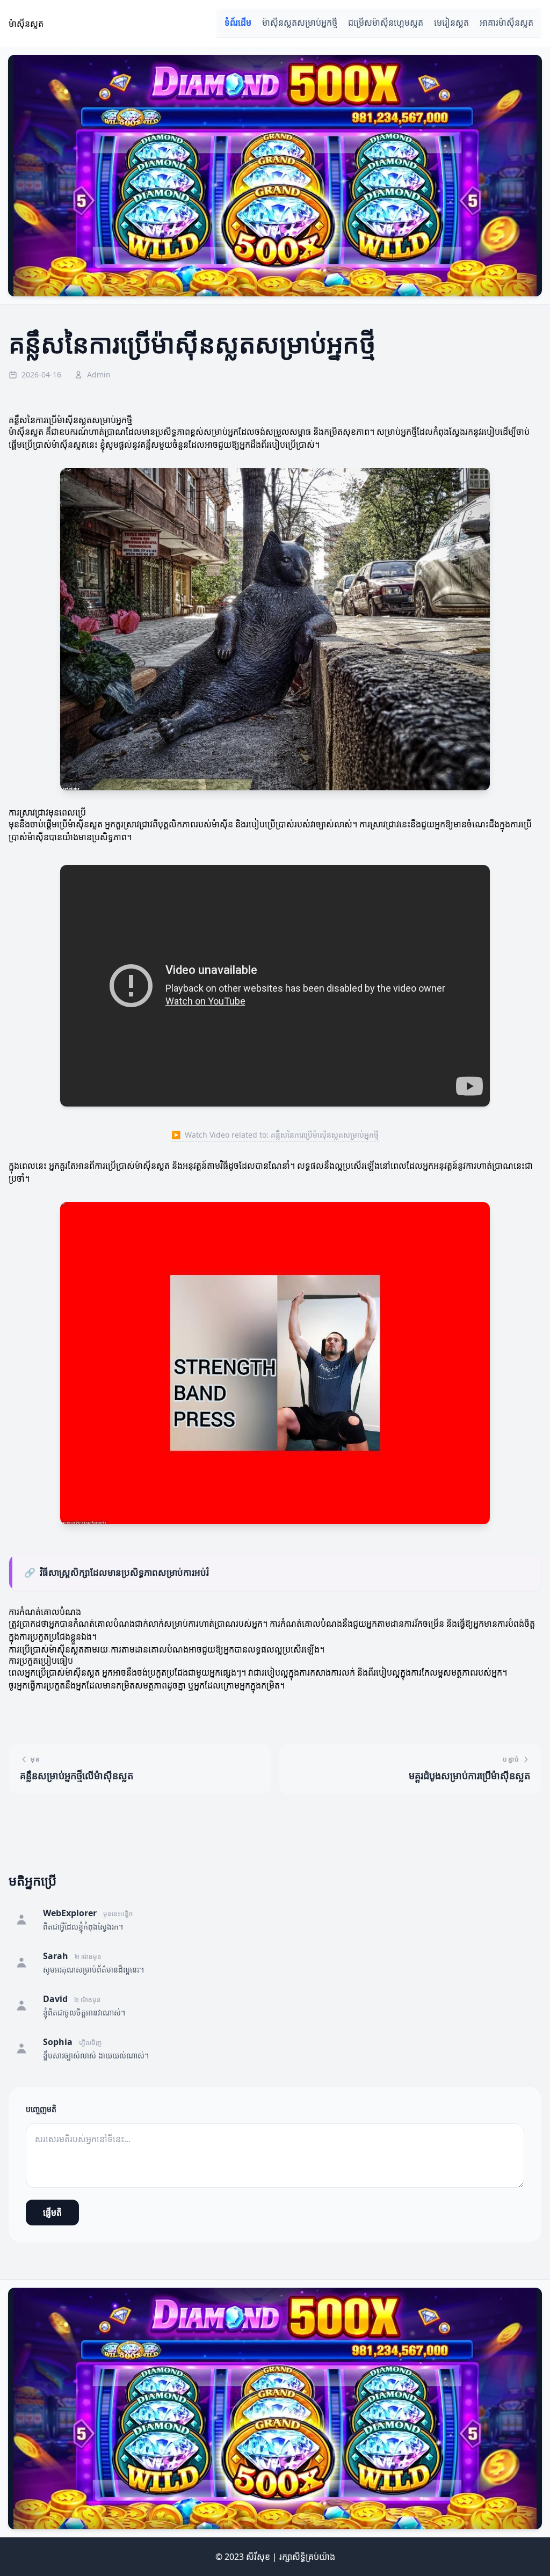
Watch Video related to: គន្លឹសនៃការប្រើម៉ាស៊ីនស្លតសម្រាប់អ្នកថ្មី (275, 1135)
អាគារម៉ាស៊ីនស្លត (506, 23)
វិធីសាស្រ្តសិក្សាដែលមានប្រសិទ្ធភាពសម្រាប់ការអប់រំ (117, 1572)
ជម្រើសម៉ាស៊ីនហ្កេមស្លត (386, 23)
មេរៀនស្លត (451, 23)
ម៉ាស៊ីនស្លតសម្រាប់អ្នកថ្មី (300, 23)
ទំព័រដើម (238, 23)
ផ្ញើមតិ (52, 2213)
